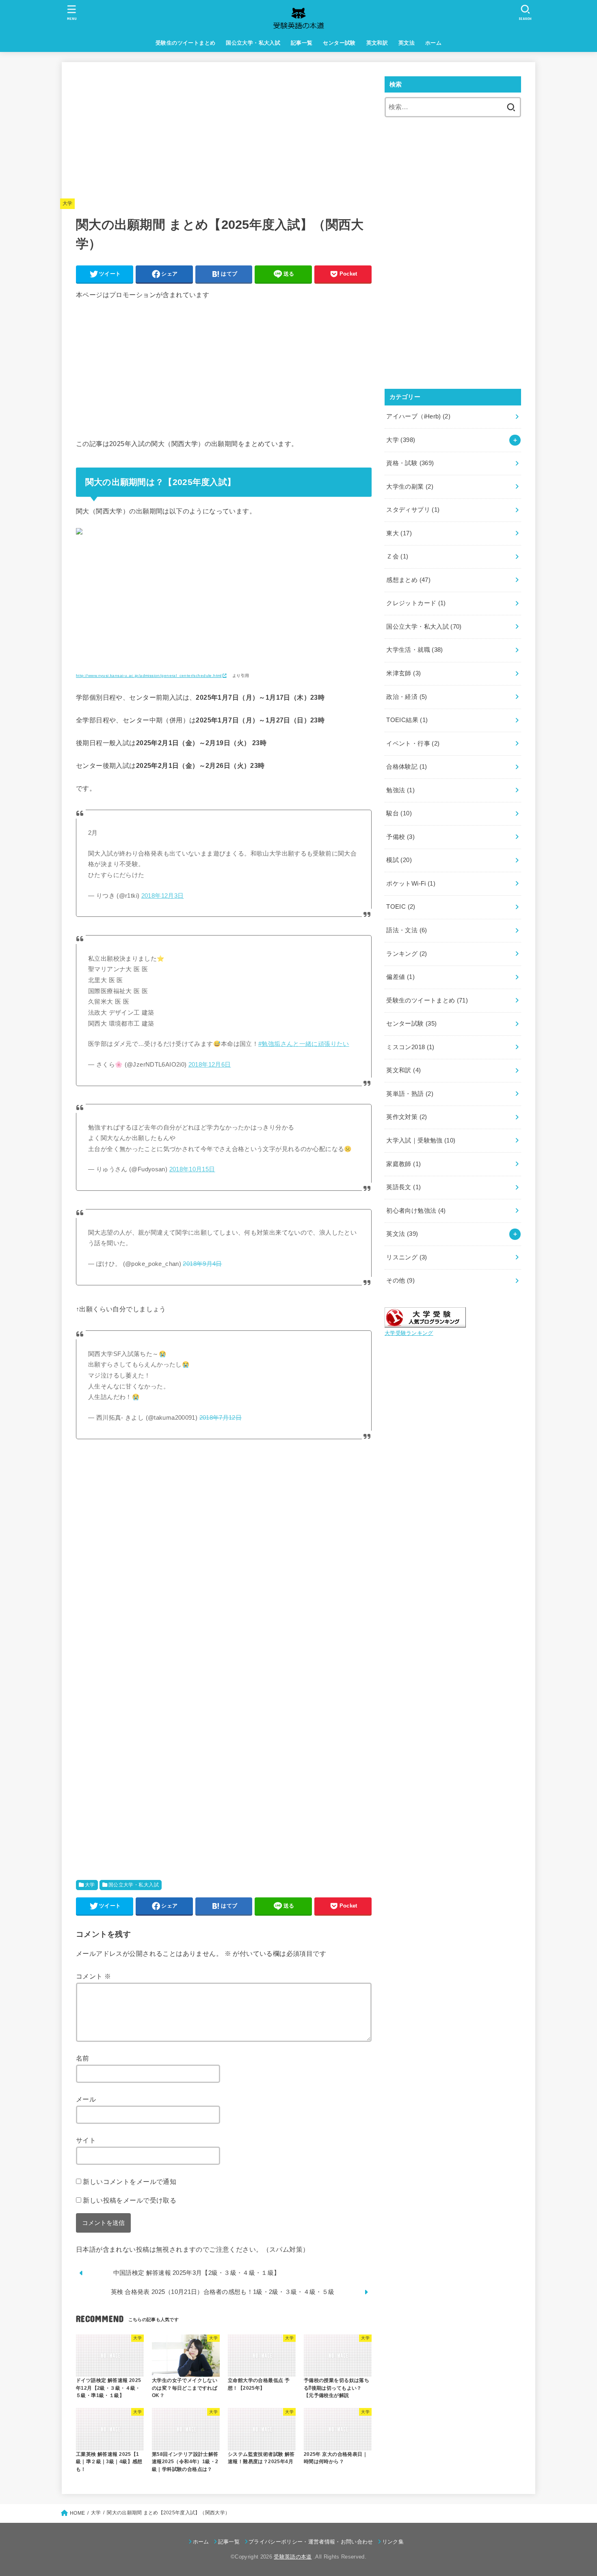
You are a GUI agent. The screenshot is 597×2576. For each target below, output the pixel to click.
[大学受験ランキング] (425, 1321)
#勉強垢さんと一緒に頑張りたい (304, 1044)
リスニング (407, 1257)
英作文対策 (407, 1117)
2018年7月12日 (221, 1418)
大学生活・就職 (414, 650)
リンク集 (393, 2542)
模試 (399, 860)
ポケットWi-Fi (411, 884)
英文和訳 (377, 43)
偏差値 (400, 977)
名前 (83, 2058)
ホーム (433, 43)
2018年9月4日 (202, 1264)
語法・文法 (407, 930)
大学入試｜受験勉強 (421, 1140)
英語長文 (403, 1187)
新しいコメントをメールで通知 (130, 2182)
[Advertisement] (224, 133)
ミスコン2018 (410, 1047)
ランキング (407, 954)
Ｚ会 (397, 556)
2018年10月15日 (192, 1169)
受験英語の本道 (293, 2557)
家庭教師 (403, 1164)
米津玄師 (403, 673)
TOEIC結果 (407, 720)
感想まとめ (408, 580)
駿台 (399, 813)
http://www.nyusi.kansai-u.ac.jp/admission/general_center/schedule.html (149, 676)
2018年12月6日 (210, 1065)
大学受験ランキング (409, 1333)
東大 (399, 533)
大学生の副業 (410, 487)
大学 (68, 203)
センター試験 (339, 43)
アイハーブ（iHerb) (418, 416)
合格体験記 (407, 767)
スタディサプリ (413, 510)
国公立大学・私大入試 (253, 43)
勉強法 (400, 790)
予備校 (400, 837)
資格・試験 (410, 463)
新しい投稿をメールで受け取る (130, 2200)
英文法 (407, 43)
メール (86, 2099)
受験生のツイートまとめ (186, 43)
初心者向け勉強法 (416, 1211)
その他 (400, 1280)
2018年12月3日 (163, 896)
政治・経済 (407, 697)
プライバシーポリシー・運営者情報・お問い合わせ (311, 2542)
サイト (86, 2140)
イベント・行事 (413, 744)
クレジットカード (416, 603)
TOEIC (401, 907)
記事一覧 (302, 43)
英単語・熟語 (410, 1094)
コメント (93, 1976)
